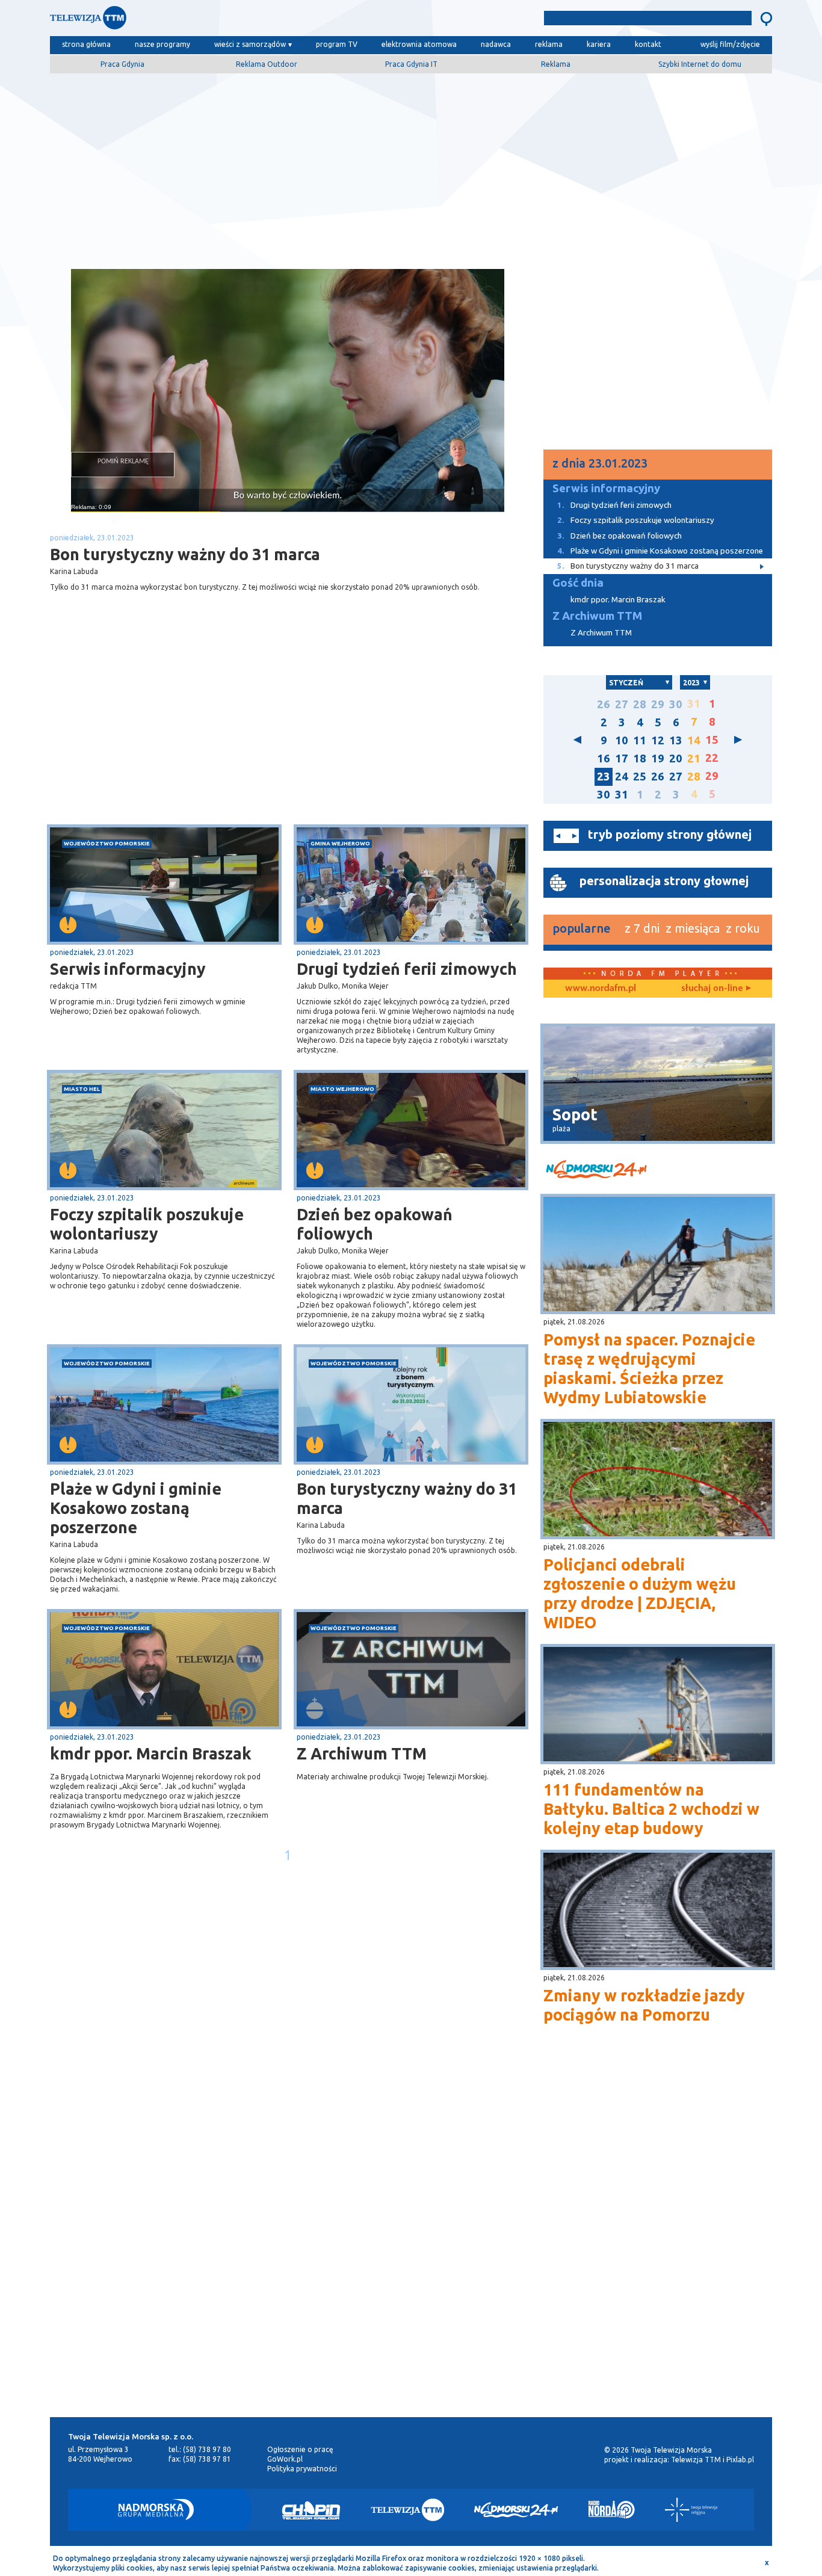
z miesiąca (693, 928)
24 (622, 777)
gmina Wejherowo (340, 843)
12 (658, 740)
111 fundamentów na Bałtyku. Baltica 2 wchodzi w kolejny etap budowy (651, 1809)
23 (604, 777)
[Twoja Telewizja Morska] (175, 21)
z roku (743, 928)
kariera (599, 44)
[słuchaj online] (715, 989)
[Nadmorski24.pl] (516, 2510)
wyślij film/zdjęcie (730, 44)
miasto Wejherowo (342, 1089)
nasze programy (162, 44)
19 (658, 758)
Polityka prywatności (302, 2469)
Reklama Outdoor (267, 64)
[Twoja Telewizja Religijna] (691, 2510)
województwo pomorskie (107, 843)
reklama (549, 44)
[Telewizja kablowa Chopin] (311, 2510)
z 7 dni (642, 928)
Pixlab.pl (740, 2460)
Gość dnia (578, 583)
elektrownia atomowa (419, 44)
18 (640, 758)
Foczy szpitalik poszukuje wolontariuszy (147, 1224)
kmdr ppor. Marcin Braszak (151, 1753)
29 (658, 704)
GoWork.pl (285, 2459)
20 (676, 758)
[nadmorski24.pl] (658, 1171)
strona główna (86, 44)
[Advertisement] (411, 167)
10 (622, 740)
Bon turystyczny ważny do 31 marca (407, 1498)
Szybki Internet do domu (700, 64)
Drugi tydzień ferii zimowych (407, 969)
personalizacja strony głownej (664, 881)
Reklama (556, 64)
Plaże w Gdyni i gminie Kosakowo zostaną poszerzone (136, 1508)
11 (640, 740)
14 (694, 740)
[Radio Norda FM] (612, 2510)
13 (676, 740)
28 (640, 704)
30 (676, 704)
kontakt (648, 44)
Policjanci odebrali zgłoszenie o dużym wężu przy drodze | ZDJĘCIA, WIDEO (640, 1593)
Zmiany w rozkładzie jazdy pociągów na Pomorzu (644, 2005)
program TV (337, 44)
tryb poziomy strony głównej (670, 834)
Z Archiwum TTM (362, 1753)
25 (640, 777)
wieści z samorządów (250, 44)
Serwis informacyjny (128, 969)
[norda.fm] (601, 989)
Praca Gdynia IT (411, 64)
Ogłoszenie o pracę (300, 2449)
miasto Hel (82, 1089)
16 (604, 758)
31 (622, 795)
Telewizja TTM (696, 2460)
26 (604, 704)
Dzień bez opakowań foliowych (375, 1224)
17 (622, 758)
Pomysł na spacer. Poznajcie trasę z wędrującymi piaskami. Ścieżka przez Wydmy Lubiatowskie (649, 1368)
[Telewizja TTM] (407, 2510)
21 (694, 758)
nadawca (496, 44)
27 (622, 704)
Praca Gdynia (122, 64)
